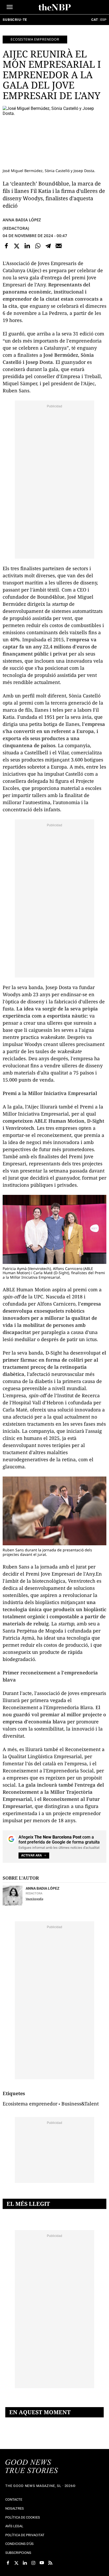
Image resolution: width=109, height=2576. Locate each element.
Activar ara (31, 1855)
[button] (10, 7)
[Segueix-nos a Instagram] (33, 2563)
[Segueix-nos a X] (16, 2563)
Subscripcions (18, 2553)
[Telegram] (48, 246)
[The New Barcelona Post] (32, 2467)
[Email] (59, 246)
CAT (95, 20)
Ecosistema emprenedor (35, 39)
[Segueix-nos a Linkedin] (25, 2563)
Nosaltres (15, 2508)
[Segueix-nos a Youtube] (42, 2563)
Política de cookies (23, 2517)
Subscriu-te (15, 20)
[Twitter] (17, 246)
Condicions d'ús (19, 2544)
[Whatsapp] (38, 246)
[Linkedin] (27, 246)
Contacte (14, 2499)
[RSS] (50, 2563)
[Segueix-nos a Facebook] (8, 2563)
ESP (103, 20)
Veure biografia (34, 1899)
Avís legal (14, 2526)
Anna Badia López (22, 220)
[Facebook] (6, 246)
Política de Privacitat (25, 2535)
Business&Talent (80, 2104)
